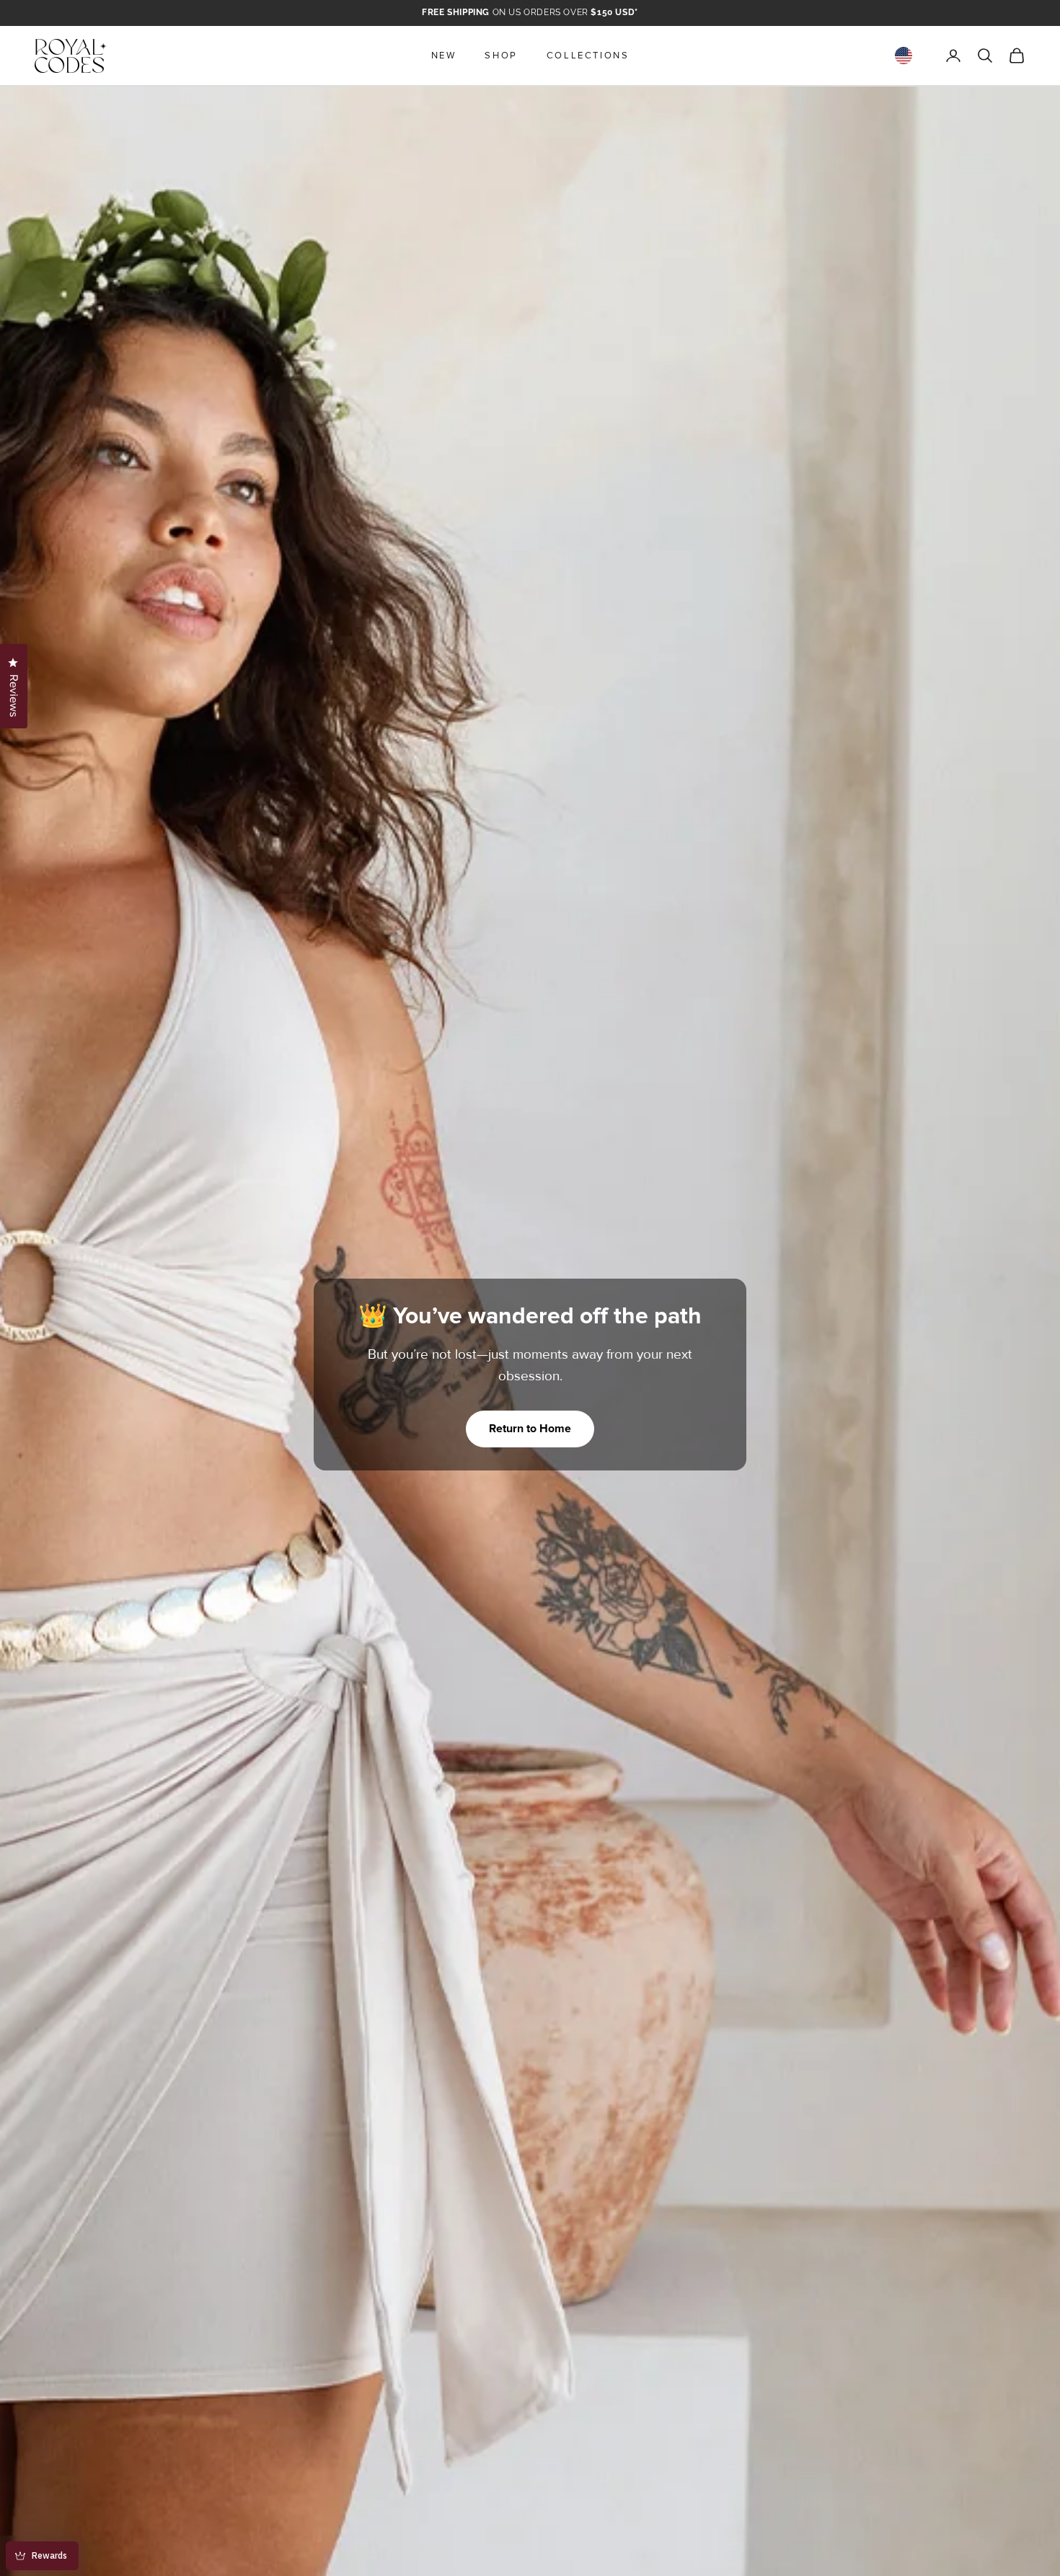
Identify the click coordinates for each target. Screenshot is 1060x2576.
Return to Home (530, 1429)
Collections (588, 56)
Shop (501, 56)
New (444, 56)
